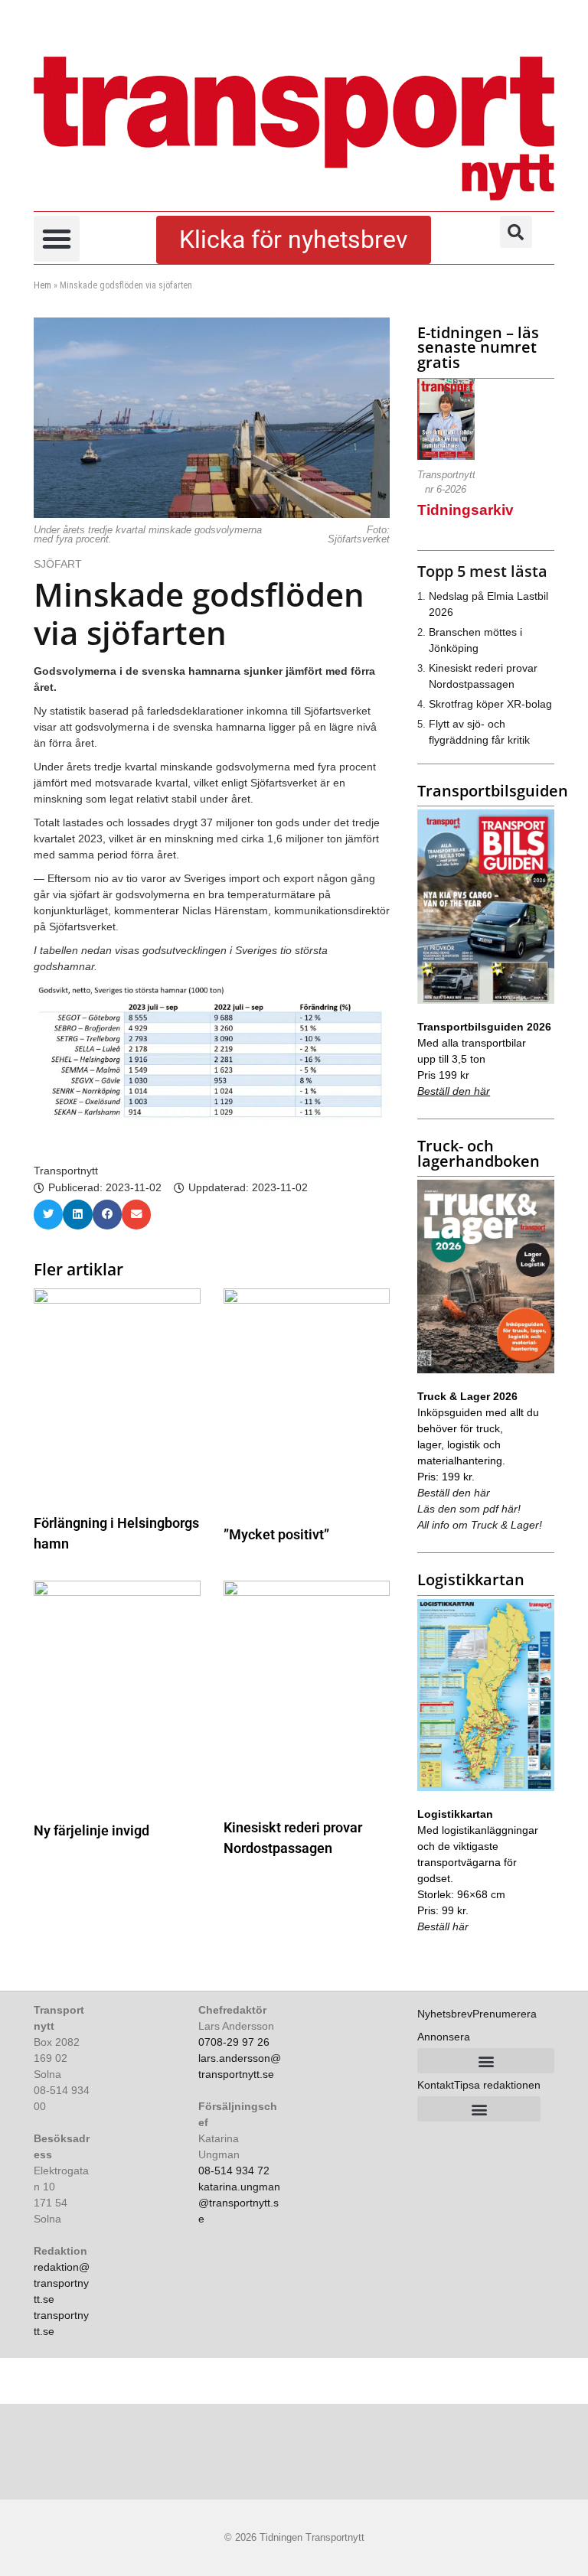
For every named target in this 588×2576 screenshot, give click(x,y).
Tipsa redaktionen (497, 2085)
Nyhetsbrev (445, 2014)
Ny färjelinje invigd (91, 1830)
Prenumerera (505, 2014)
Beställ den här (454, 1091)
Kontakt (436, 2085)
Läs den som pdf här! (469, 1509)
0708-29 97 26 (234, 2042)
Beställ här (443, 1926)
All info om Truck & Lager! (480, 1525)
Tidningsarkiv (465, 510)
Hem (42, 285)
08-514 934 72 (234, 2171)
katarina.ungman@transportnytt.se (239, 2203)
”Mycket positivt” (276, 1534)
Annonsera (444, 2037)
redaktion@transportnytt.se (62, 2283)
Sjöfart (59, 564)
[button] (57, 239)
